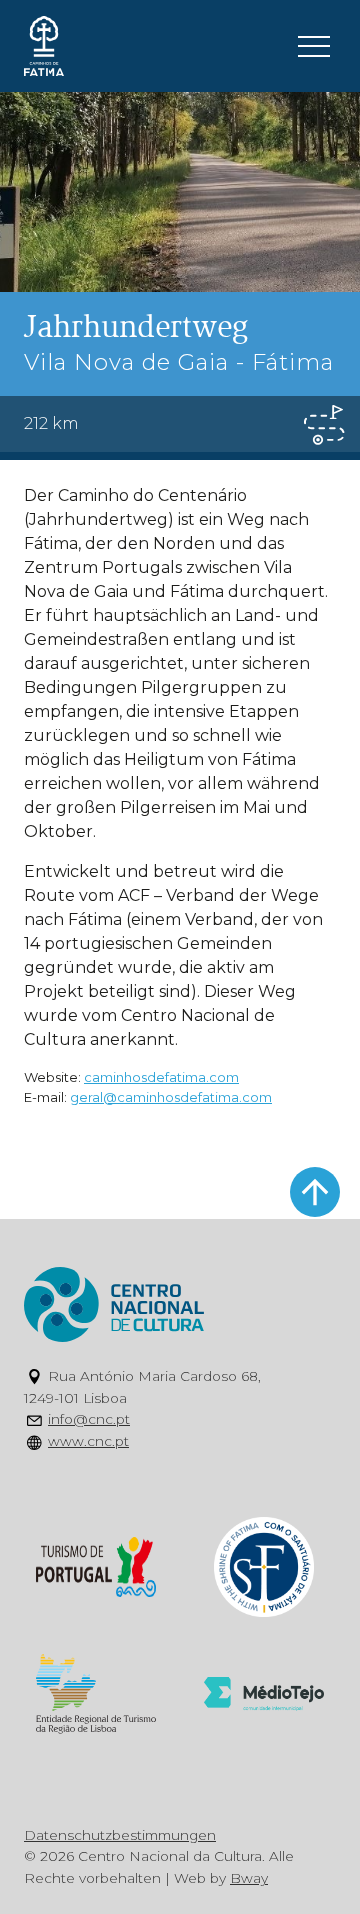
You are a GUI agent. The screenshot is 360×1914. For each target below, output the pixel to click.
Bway (249, 1878)
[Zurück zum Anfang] (315, 1192)
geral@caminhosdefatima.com (171, 1097)
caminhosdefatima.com (161, 1077)
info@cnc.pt (89, 1419)
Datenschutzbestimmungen (120, 1835)
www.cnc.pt (88, 1441)
